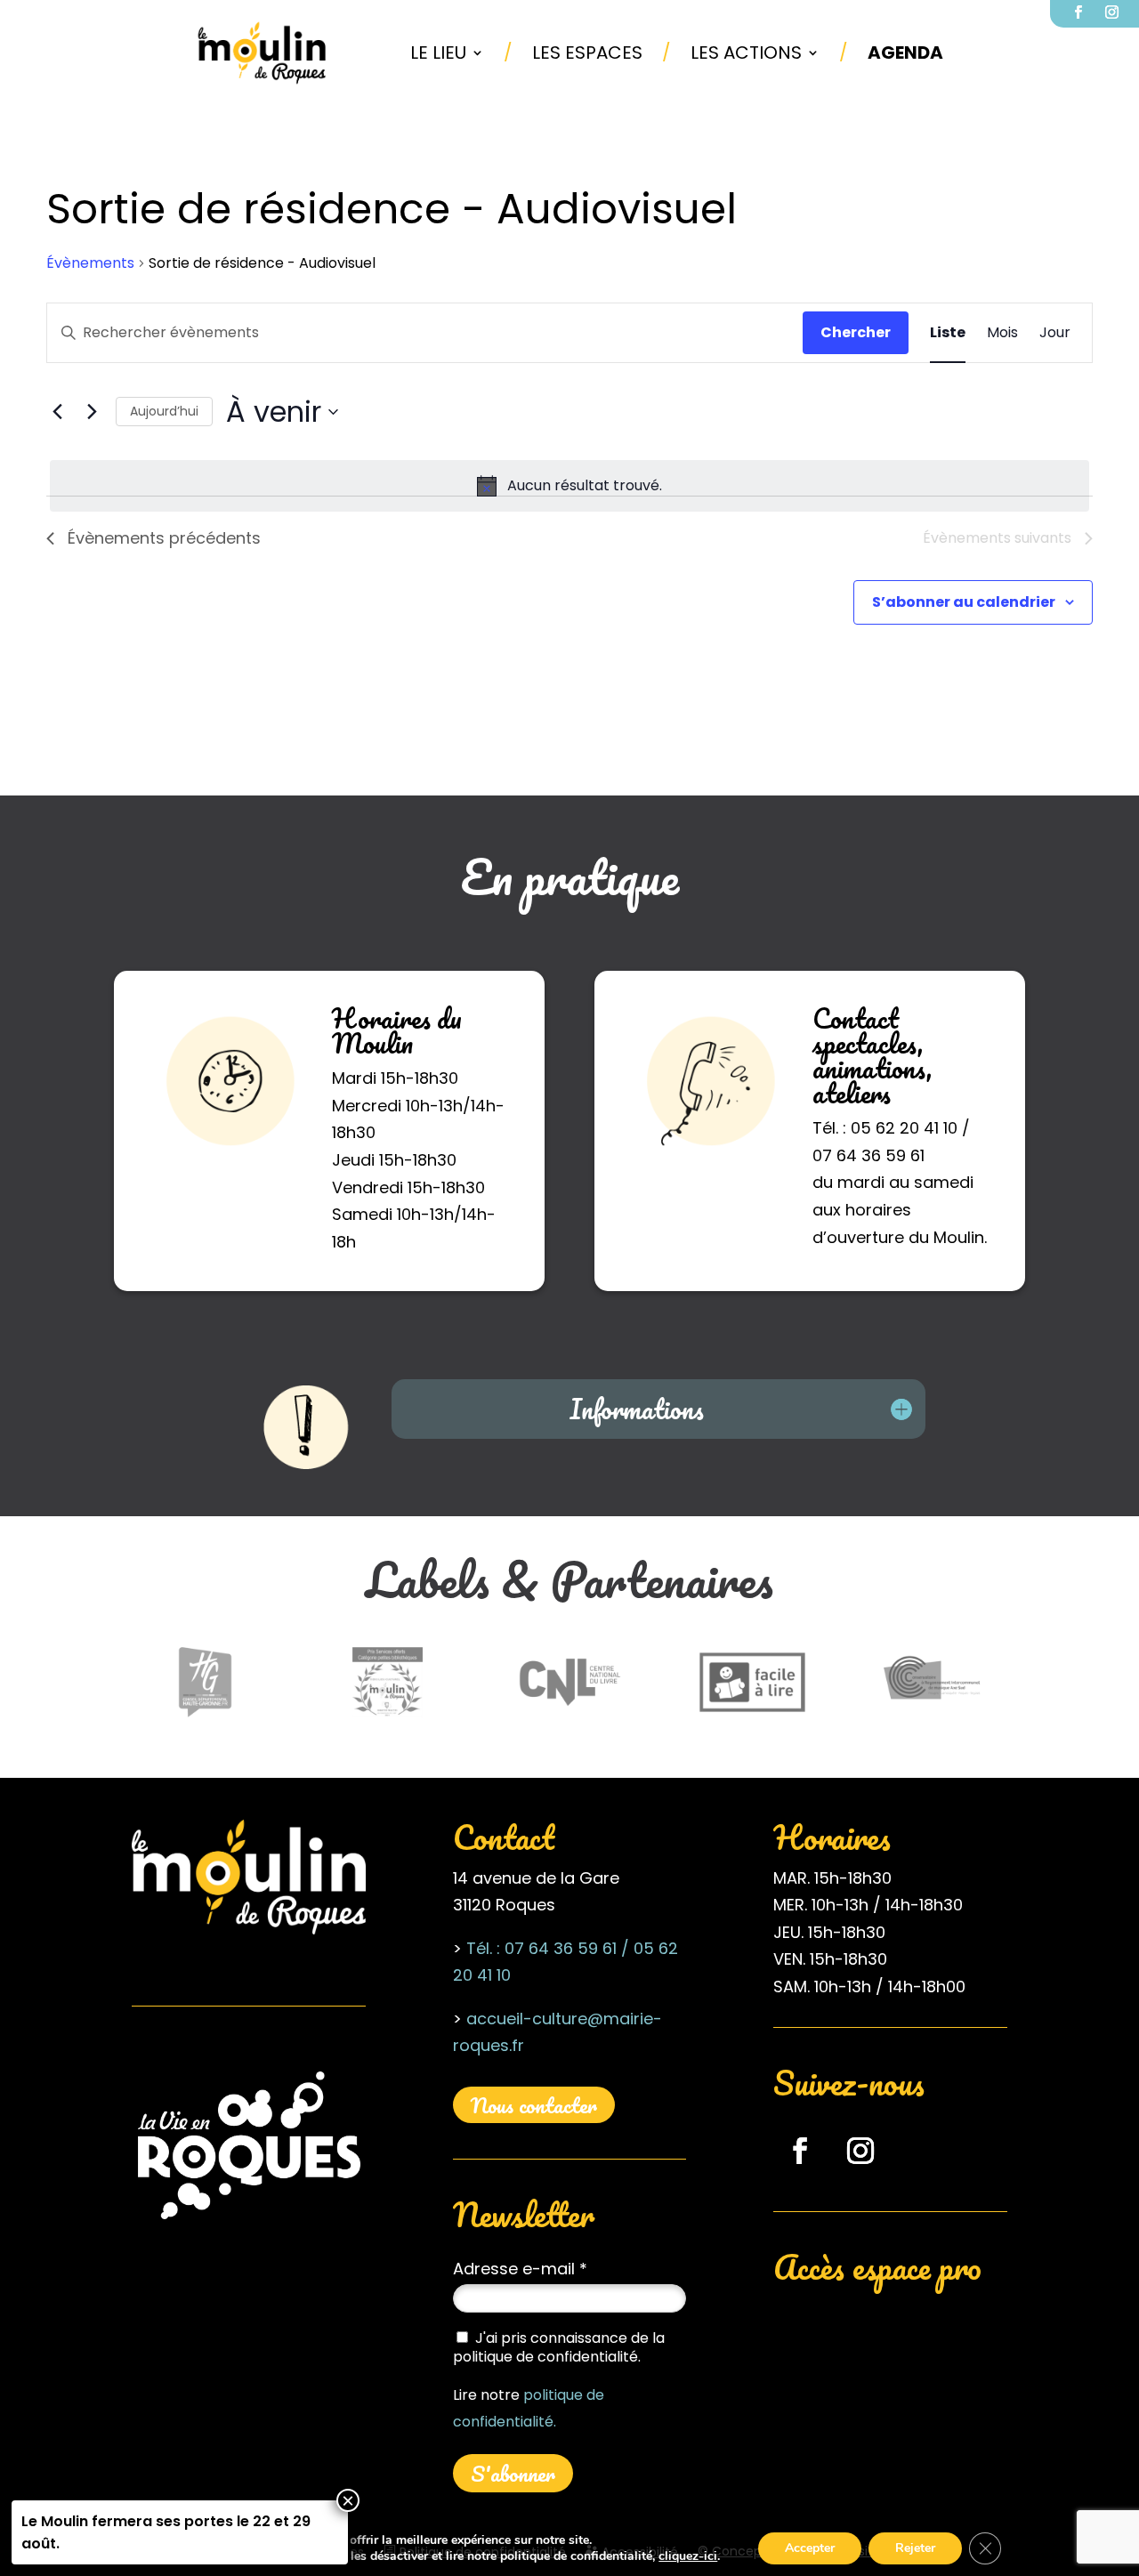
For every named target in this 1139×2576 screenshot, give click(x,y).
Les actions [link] (746, 52)
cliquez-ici (688, 2556)
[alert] (569, 486)
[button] (800, 2151)
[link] (263, 52)
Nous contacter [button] (534, 2105)
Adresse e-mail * (520, 2269)
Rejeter (915, 2548)
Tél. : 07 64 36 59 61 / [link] (548, 1948)
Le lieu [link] (438, 52)
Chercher (856, 332)
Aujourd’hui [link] (164, 411)
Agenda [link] (905, 52)
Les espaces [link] (587, 52)
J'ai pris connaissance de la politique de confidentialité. (559, 2347)
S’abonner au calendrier (964, 602)
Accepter (810, 2548)
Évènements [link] (90, 263)
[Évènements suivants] (92, 412)
